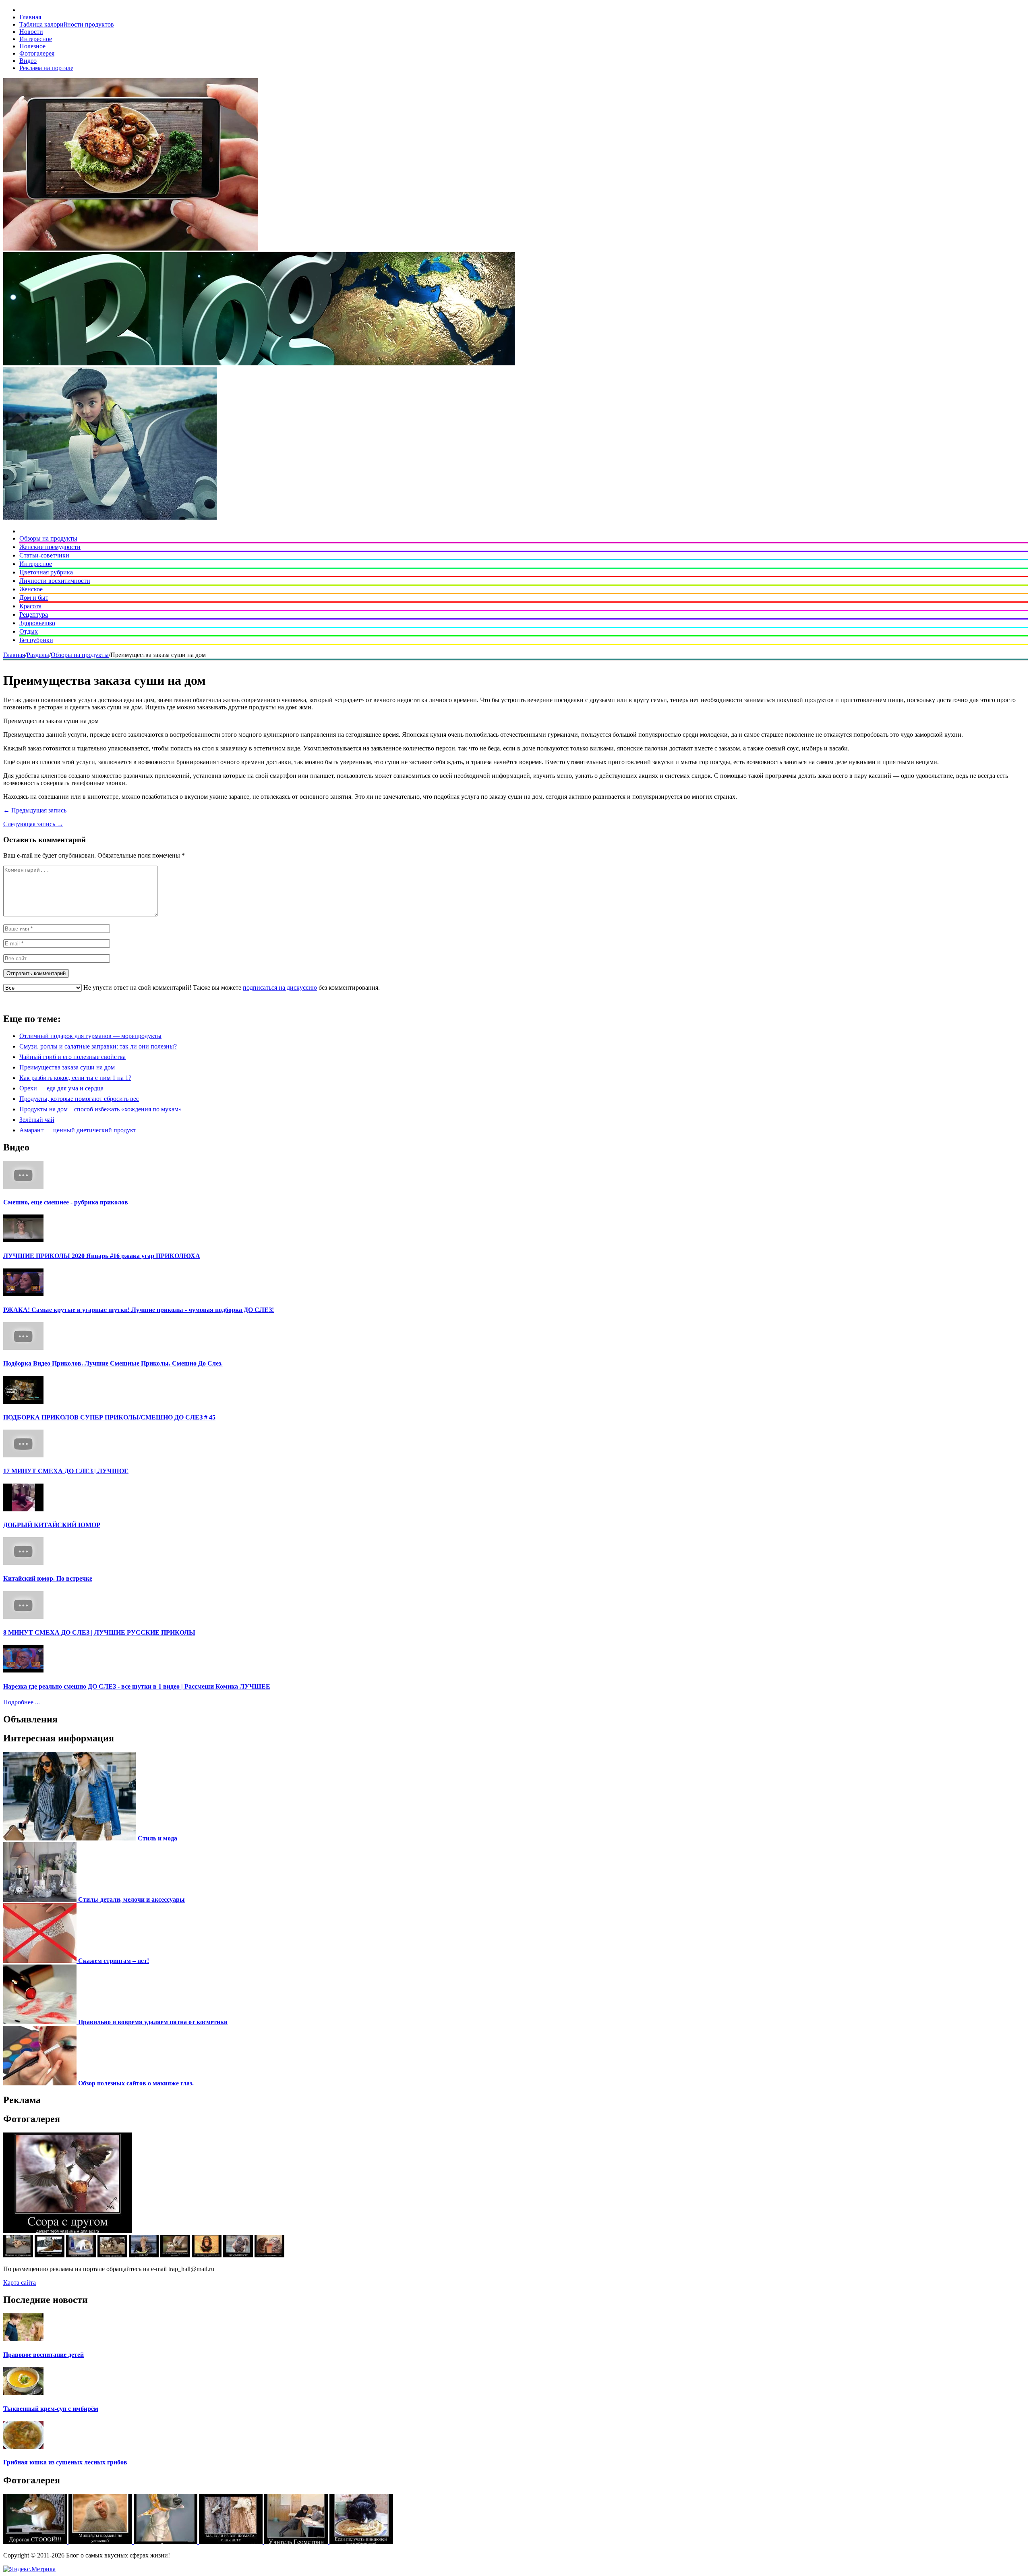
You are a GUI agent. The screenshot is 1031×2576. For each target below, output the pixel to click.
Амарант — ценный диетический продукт (78, 1130)
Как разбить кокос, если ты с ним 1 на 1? (75, 1078)
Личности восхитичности (55, 581)
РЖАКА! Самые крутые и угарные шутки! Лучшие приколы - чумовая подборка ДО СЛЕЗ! (139, 1310)
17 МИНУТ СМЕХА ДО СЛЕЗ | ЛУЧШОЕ (66, 1471)
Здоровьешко (37, 623)
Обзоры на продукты (48, 538)
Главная (30, 17)
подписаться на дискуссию (280, 988)
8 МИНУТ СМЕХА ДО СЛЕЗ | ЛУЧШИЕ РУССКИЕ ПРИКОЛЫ (99, 1632)
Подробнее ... (22, 1702)
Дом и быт (34, 598)
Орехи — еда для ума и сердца (61, 1088)
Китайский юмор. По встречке (48, 1578)
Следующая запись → (33, 824)
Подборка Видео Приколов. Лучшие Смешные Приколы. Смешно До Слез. (113, 1363)
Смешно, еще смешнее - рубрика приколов (66, 1202)
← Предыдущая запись (35, 810)
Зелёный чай (37, 1120)
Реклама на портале (46, 68)
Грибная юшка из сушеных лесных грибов (65, 2462)
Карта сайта (20, 2283)
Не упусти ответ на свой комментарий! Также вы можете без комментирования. (231, 988)
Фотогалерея (37, 53)
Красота (30, 606)
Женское (31, 589)
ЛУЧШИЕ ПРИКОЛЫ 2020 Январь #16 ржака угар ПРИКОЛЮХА (102, 1256)
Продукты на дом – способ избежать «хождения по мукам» (100, 1109)
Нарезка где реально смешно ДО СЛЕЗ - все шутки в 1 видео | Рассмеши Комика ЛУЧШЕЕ (137, 1686)
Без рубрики (36, 640)
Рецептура (34, 614)
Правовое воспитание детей (43, 2355)
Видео (28, 61)
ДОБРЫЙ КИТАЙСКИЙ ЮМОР (52, 1525)
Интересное (36, 39)
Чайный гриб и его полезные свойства (72, 1057)
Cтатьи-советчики (44, 555)
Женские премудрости (50, 547)
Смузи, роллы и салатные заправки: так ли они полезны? (98, 1046)
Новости (31, 32)
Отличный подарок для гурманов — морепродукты (90, 1036)
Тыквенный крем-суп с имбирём (51, 2409)
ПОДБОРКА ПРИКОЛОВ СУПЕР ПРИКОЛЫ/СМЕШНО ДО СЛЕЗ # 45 (109, 1417)
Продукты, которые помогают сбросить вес (79, 1099)
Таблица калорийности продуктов (67, 24)
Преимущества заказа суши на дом (67, 1067)
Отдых (29, 631)
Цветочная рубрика (46, 572)
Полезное (32, 46)
